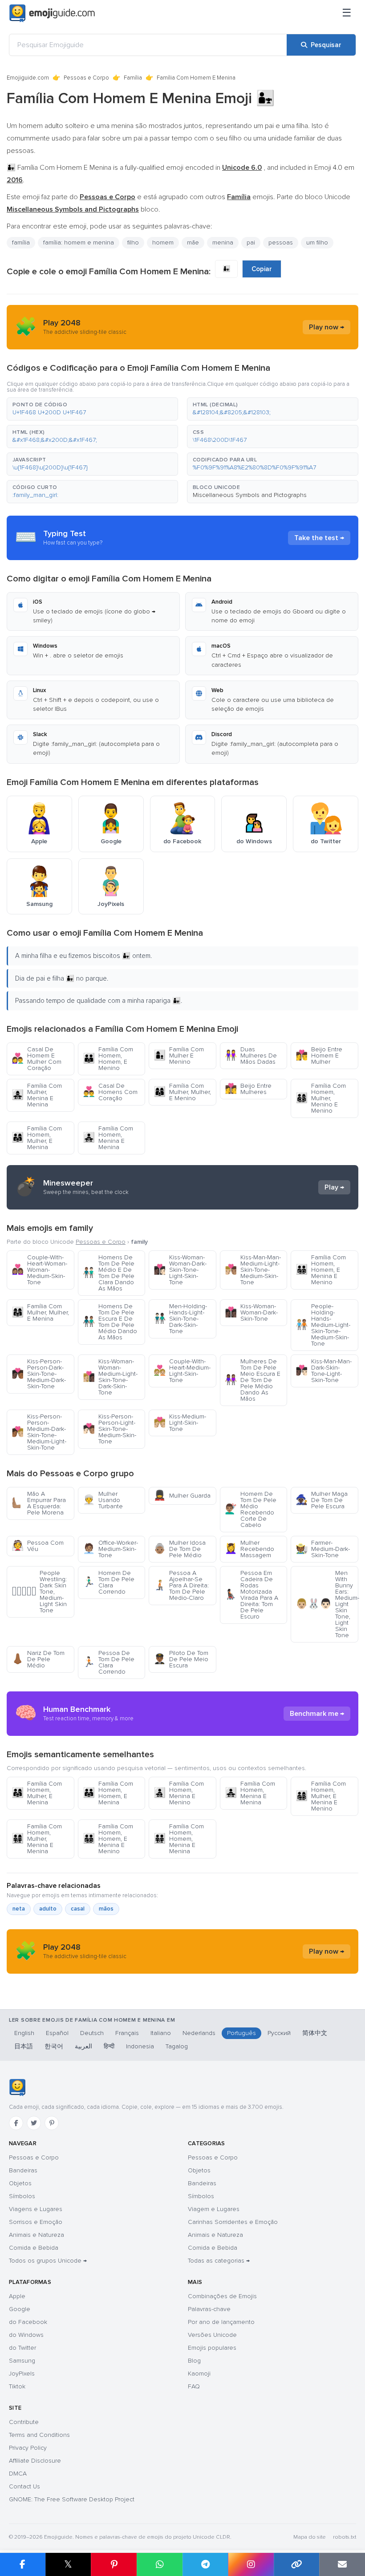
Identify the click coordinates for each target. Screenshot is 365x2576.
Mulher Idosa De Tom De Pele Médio (180, 1549)
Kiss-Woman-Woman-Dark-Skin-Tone (251, 1312)
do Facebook (28, 2322)
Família (133, 78)
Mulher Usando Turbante (103, 1500)
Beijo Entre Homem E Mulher (319, 1056)
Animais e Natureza (36, 2235)
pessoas (281, 242)
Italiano (161, 2033)
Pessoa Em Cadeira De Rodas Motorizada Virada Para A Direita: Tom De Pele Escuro (251, 1595)
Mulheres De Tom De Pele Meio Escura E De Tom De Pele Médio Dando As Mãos (253, 1380)
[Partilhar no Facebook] (23, 2564)
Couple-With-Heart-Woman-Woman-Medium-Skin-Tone (39, 1270)
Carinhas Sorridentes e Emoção (233, 2222)
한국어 (54, 2046)
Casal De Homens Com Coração (110, 1092)
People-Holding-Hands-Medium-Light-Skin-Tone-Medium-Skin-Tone (323, 1325)
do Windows (26, 2335)
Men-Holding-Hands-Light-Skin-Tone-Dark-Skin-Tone (180, 1319)
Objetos (20, 2183)
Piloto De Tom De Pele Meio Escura (181, 1659)
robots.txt (345, 2537)
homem (163, 242)
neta (19, 1909)
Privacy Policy (28, 2448)
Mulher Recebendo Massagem (249, 1549)
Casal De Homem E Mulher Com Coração (36, 1059)
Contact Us (24, 2486)
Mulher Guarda (182, 1496)
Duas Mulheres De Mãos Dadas (251, 1056)
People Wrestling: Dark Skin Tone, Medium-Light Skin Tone (39, 1592)
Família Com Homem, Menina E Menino (179, 1793)
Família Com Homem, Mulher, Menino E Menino (321, 1098)
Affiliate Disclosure (35, 2461)
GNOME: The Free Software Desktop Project (72, 2499)
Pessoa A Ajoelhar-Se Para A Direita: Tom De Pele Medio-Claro (181, 1585)
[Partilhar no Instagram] (251, 2564)
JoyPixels (22, 2374)
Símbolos (22, 2196)
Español (57, 2033)
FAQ (194, 2386)
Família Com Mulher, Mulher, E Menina (40, 1312)
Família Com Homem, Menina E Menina (108, 1138)
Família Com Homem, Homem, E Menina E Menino (321, 1270)
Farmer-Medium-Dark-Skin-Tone (323, 1549)
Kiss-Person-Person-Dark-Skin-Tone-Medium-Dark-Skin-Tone (39, 1374)
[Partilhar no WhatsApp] (160, 2564)
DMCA (18, 2474)
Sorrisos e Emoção (36, 2222)
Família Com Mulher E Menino (179, 1056)
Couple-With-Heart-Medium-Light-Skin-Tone (182, 1371)
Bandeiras (23, 2170)
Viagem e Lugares (214, 2209)
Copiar (262, 269)
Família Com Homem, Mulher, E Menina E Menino (321, 1796)
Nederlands (199, 2033)
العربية (83, 2046)
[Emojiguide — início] (17, 2087)
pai (251, 242)
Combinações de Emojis (222, 2296)
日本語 (24, 2046)
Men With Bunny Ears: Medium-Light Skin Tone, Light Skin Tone (327, 1604)
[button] (92, 409)
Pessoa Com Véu (38, 1546)
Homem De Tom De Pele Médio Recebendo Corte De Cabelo (251, 1509)
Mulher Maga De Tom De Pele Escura (322, 1500)
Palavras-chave (209, 2309)
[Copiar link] (297, 2564)
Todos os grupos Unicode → (48, 2261)
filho (133, 242)
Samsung (22, 2361)
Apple (17, 2296)
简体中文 (315, 2033)
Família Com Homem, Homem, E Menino (108, 1059)
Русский (279, 2033)
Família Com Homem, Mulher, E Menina (37, 1138)
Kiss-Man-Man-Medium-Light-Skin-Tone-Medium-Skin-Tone (253, 1270)
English (24, 2033)
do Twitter (22, 2348)
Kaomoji (199, 2374)
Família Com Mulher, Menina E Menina (37, 1095)
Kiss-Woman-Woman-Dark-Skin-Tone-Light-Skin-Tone (180, 1270)
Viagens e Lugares (36, 2209)
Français (127, 2033)
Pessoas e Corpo (86, 78)
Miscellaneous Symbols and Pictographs (250, 495)
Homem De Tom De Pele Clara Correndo (109, 1582)
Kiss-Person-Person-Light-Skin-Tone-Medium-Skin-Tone (109, 1429)
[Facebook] (16, 2123)
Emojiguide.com (28, 78)
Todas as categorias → (219, 2261)
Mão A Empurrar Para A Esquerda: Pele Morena (39, 1503)
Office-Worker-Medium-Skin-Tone (110, 1549)
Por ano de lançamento (221, 2322)
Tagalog (177, 2046)
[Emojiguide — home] (52, 13)
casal (78, 1909)
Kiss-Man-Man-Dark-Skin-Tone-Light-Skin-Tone (324, 1371)
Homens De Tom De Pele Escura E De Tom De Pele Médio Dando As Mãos (110, 1322)
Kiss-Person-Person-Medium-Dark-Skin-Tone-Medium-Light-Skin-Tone (39, 1432)
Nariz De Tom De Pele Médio (38, 1659)
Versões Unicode (212, 2335)
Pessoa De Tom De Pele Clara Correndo (109, 1662)
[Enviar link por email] (342, 2564)
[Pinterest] (52, 2123)
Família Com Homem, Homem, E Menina (108, 1793)
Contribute (24, 2422)
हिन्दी (109, 2046)
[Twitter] (34, 2123)
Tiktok (17, 2386)
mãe (193, 242)
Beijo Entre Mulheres (248, 1089)
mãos (106, 1909)
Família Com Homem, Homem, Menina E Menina (179, 1839)
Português (241, 2033)
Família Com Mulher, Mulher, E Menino (182, 1092)
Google (20, 2309)
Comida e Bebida (34, 2248)
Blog (194, 2361)
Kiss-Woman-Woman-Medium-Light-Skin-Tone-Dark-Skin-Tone (110, 1377)
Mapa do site (310, 2537)
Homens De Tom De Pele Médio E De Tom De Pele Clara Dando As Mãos (109, 1273)
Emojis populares (212, 2348)
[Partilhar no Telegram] (205, 2564)
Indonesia (140, 2046)
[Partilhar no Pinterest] (114, 2564)
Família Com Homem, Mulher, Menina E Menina (37, 1839)
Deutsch (92, 2033)
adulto (48, 1909)
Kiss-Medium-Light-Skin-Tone (180, 1423)
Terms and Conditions (39, 2435)
